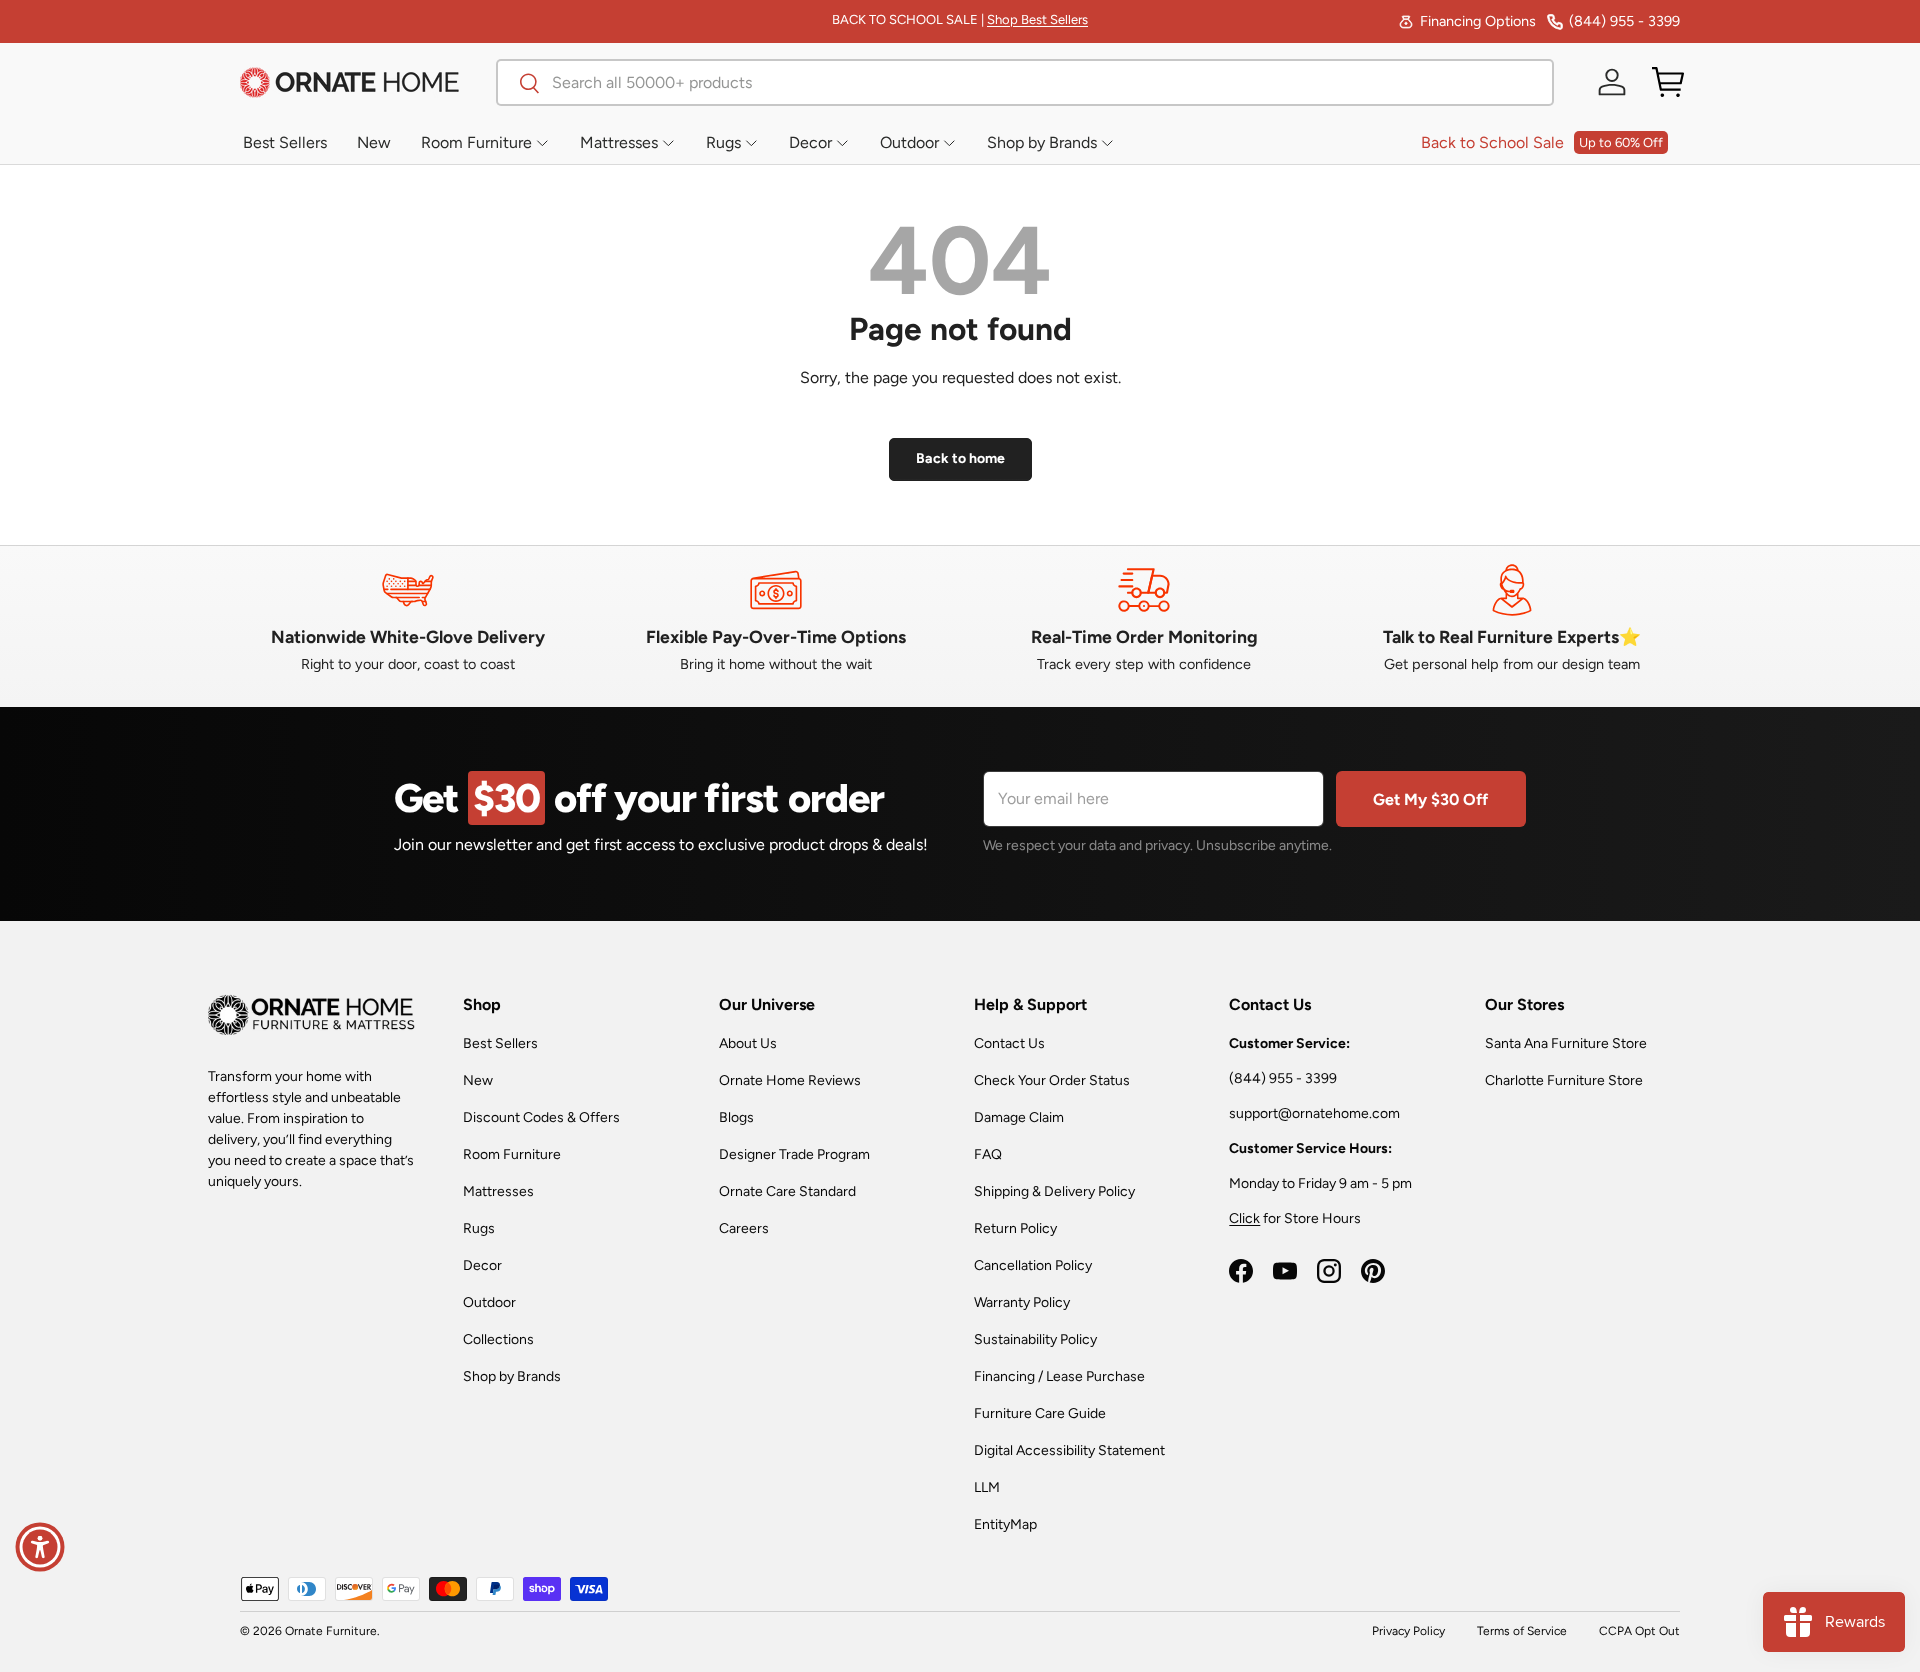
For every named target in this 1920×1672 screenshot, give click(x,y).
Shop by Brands (512, 1376)
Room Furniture (512, 1154)
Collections (498, 1339)
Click (1244, 1218)
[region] (960, 619)
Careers (744, 1228)
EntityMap (1005, 1524)
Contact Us (1009, 1043)
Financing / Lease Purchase (1059, 1376)
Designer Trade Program (794, 1154)
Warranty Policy (1022, 1302)
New (478, 1080)
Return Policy (1015, 1228)
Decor (482, 1265)
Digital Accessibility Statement (1069, 1450)
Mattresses (498, 1191)
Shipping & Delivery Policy (1054, 1191)
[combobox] (1025, 82)
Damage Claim (1019, 1117)
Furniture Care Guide (1040, 1413)
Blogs (736, 1117)
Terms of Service (1522, 1631)
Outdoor (489, 1302)
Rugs (479, 1228)
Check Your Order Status (1052, 1080)
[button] (1668, 82)
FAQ (988, 1154)
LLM (987, 1487)
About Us (748, 1043)
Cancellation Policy (1033, 1265)
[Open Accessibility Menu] (40, 1547)
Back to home (960, 458)
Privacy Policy (1408, 1631)
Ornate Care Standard (787, 1191)
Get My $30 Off (1430, 799)
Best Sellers (500, 1043)
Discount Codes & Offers (541, 1117)
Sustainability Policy (1035, 1339)
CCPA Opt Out (1639, 1631)
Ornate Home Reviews (790, 1080)
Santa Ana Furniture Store (1566, 1043)
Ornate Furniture (331, 1631)
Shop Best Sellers (1037, 19)
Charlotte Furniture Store (1564, 1080)
